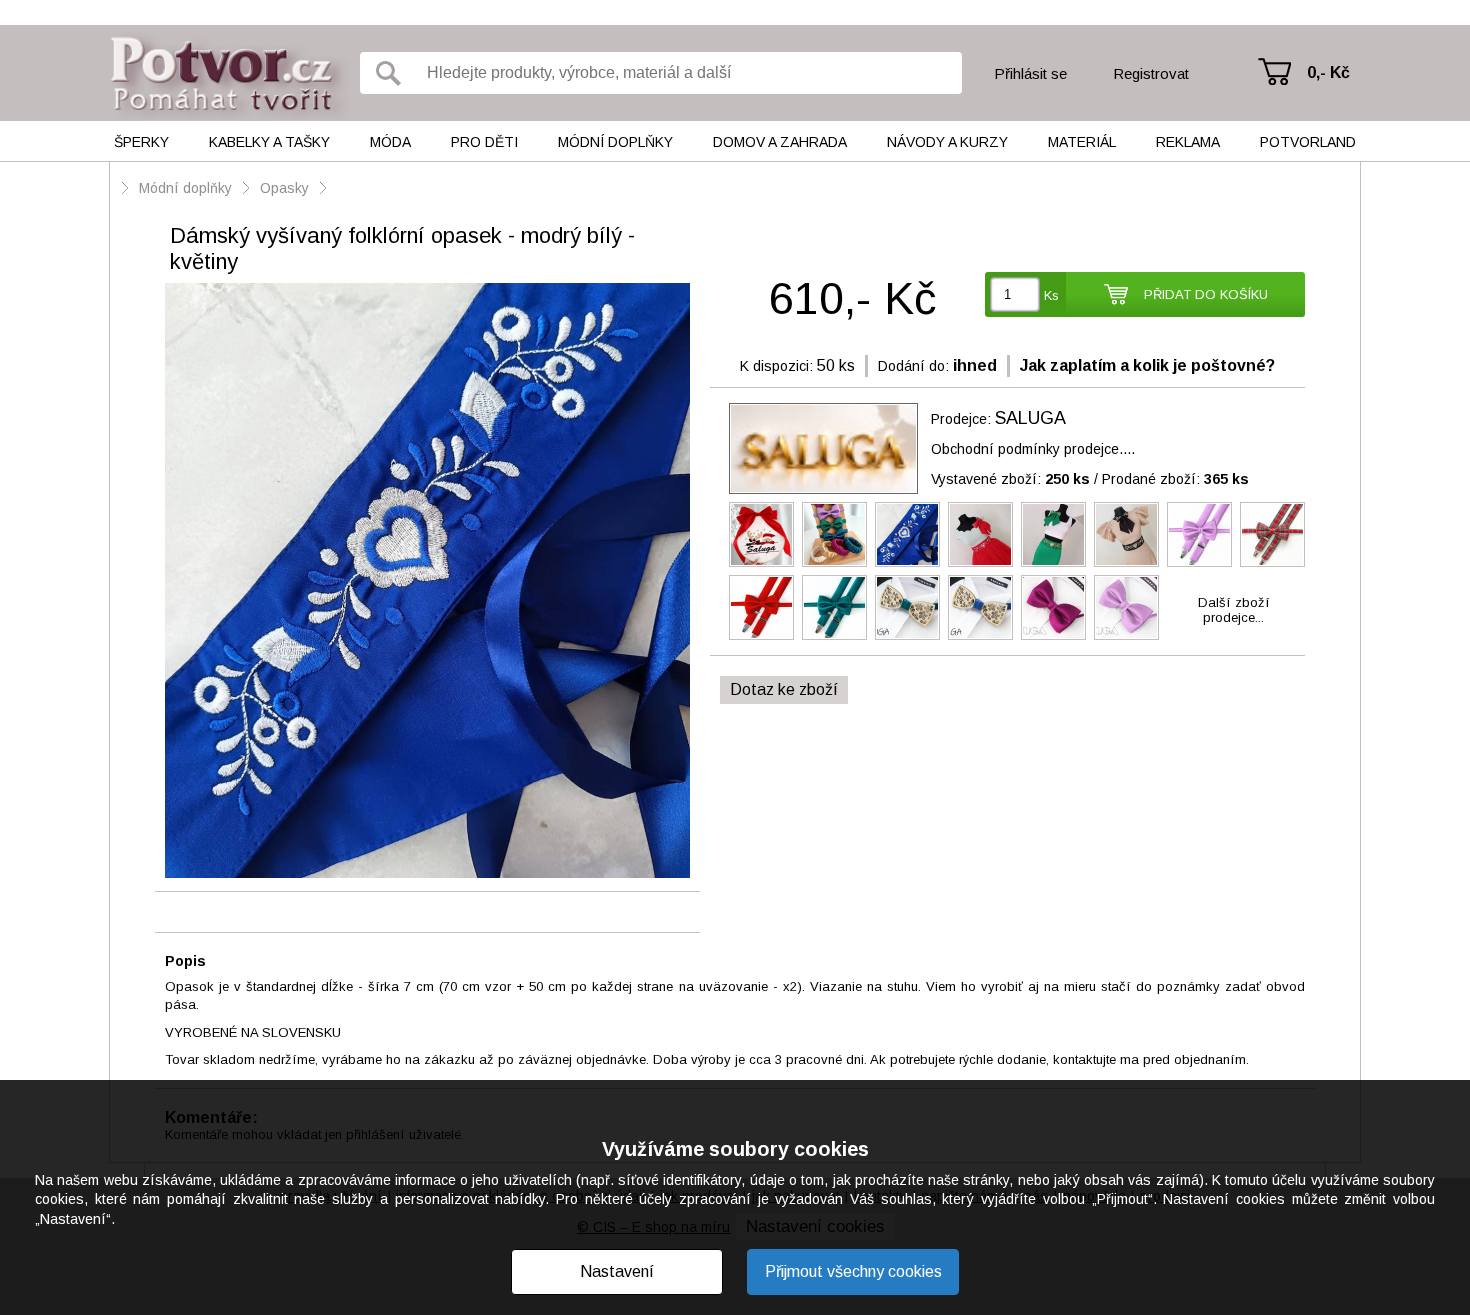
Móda (390, 142)
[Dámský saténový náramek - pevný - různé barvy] (834, 534)
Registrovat (1151, 73)
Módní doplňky (615, 142)
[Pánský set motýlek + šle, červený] (761, 607)
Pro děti (484, 142)
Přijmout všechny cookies (853, 1271)
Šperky (141, 142)
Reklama (1188, 142)
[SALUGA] (823, 448)
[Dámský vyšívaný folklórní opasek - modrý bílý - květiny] (427, 582)
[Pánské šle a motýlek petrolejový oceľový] (834, 607)
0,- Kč (1328, 72)
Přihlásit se (1030, 73)
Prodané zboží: (1175, 479)
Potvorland (1308, 142)
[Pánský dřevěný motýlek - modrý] (980, 607)
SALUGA (1030, 418)
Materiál (1082, 142)
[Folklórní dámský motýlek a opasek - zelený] (1053, 534)
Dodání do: (913, 366)
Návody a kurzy (947, 142)
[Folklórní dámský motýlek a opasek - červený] (980, 534)
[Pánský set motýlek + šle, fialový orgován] (1199, 534)
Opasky (284, 188)
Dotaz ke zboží (784, 689)
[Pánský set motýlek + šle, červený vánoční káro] (1272, 534)
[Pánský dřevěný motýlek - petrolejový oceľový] (907, 607)
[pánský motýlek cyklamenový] (1053, 607)
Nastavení (617, 1271)
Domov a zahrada (780, 142)
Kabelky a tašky (269, 142)
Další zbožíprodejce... (1234, 610)
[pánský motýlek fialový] (1126, 607)
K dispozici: (776, 366)
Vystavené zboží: (1010, 479)
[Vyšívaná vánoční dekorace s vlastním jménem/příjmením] (761, 534)
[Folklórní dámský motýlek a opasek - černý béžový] (1126, 534)
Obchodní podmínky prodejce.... (1033, 449)
